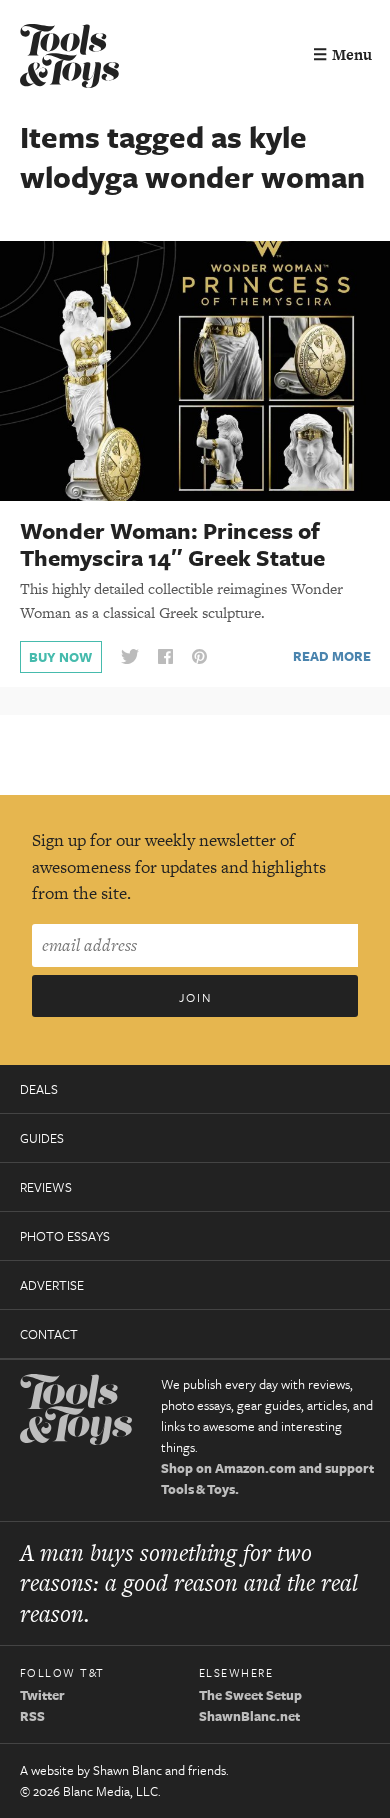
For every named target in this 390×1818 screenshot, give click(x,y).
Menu (342, 54)
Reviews (46, 1187)
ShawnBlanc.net (249, 1716)
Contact (49, 1334)
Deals (39, 1089)
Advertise (52, 1285)
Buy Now (60, 657)
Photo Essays (65, 1236)
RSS (32, 1716)
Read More (332, 656)
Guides (42, 1138)
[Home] (70, 58)
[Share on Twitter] (130, 657)
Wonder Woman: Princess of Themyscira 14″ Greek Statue (172, 544)
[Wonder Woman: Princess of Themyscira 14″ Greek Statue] (195, 370)
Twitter (42, 1695)
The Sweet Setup (250, 1695)
